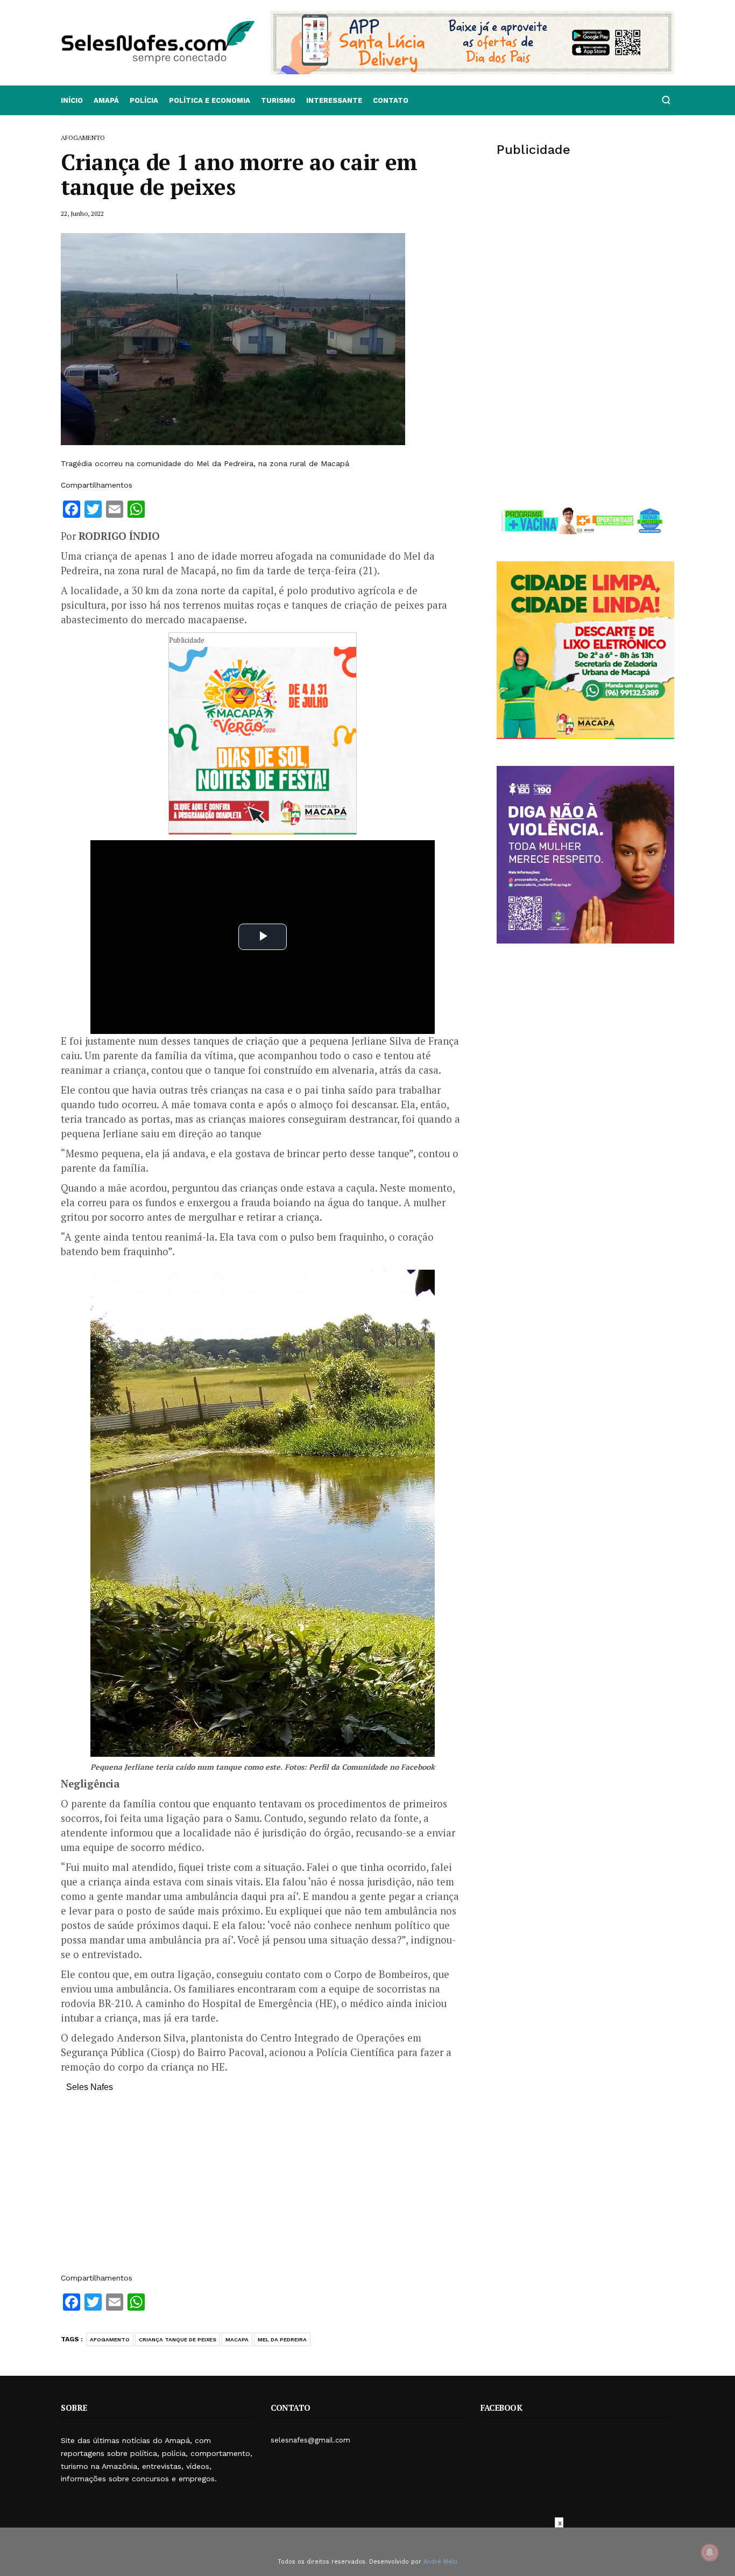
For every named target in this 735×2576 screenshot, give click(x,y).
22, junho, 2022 (82, 213)
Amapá (106, 100)
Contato (391, 100)
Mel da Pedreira (282, 2339)
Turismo (278, 100)
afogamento (110, 2339)
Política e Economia (210, 100)
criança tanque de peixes (178, 2339)
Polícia (144, 100)
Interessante (334, 100)
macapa (237, 2339)
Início (72, 100)
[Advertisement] (263, 2188)
